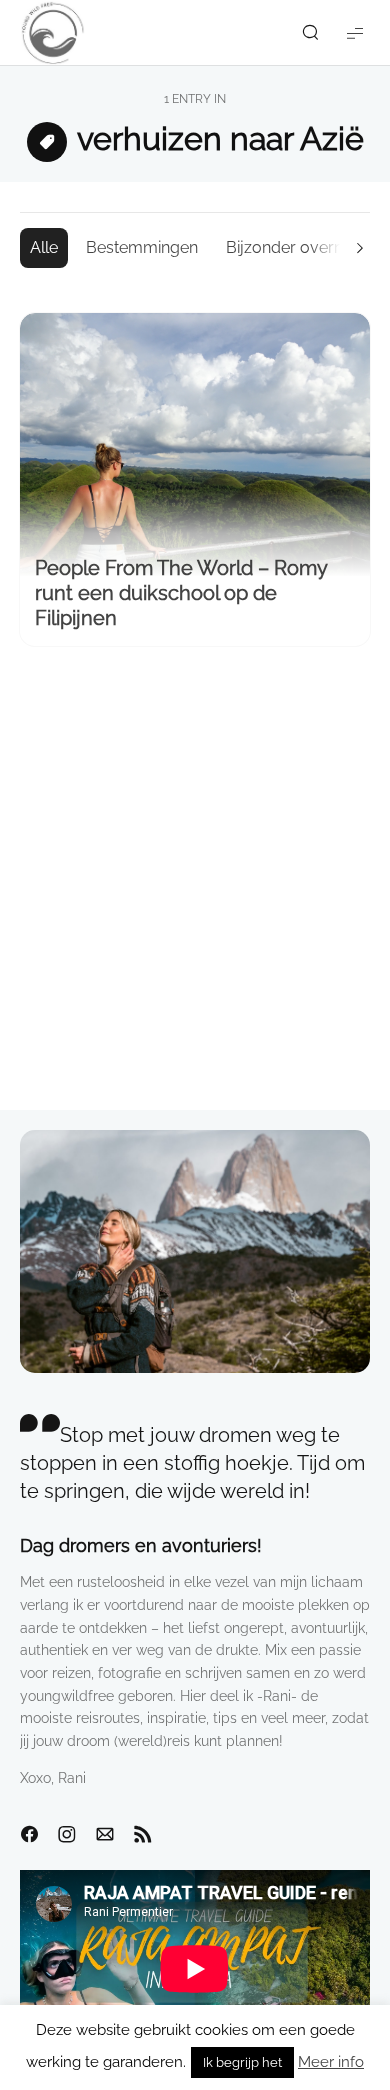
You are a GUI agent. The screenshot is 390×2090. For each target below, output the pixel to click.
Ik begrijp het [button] (242, 2062)
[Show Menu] (355, 32)
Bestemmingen (142, 247)
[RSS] (143, 1835)
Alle (44, 247)
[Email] (105, 1835)
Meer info (331, 2062)
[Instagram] (67, 1835)
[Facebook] (29, 1835)
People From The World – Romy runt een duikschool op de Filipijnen (181, 593)
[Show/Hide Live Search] (310, 33)
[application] (195, 1968)
